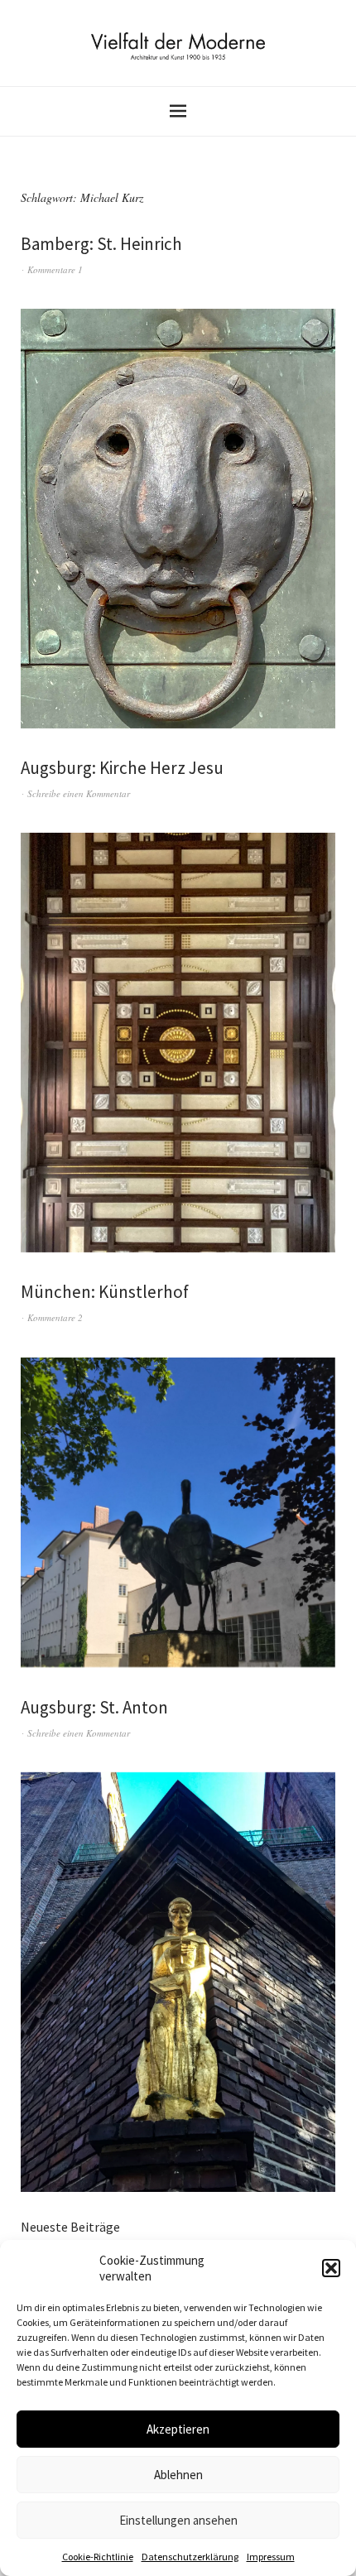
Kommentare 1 (55, 269)
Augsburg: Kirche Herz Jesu (122, 768)
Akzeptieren (178, 2429)
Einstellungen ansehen (178, 2520)
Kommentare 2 (55, 1317)
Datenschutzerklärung (190, 2557)
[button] (331, 2268)
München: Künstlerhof (105, 1292)
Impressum (271, 2557)
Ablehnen (178, 2475)
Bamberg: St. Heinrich (101, 244)
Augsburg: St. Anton (94, 1707)
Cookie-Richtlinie (98, 2557)
